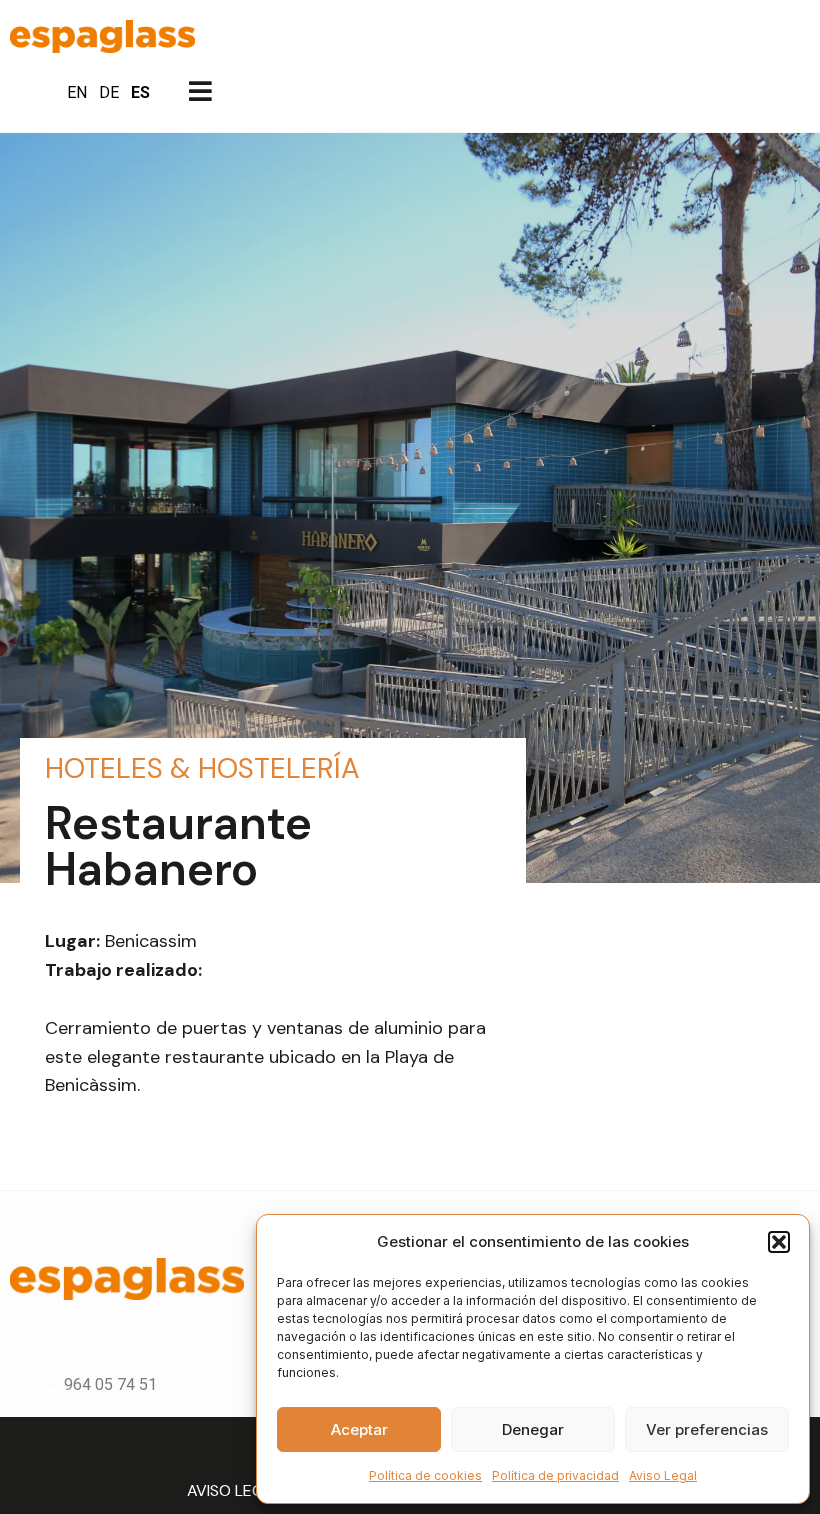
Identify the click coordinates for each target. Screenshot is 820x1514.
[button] (779, 1242)
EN (77, 92)
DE (109, 92)
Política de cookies (425, 1475)
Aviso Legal (663, 1475)
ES (140, 92)
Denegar (533, 1429)
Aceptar (359, 1429)
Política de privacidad (555, 1475)
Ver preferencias (707, 1429)
